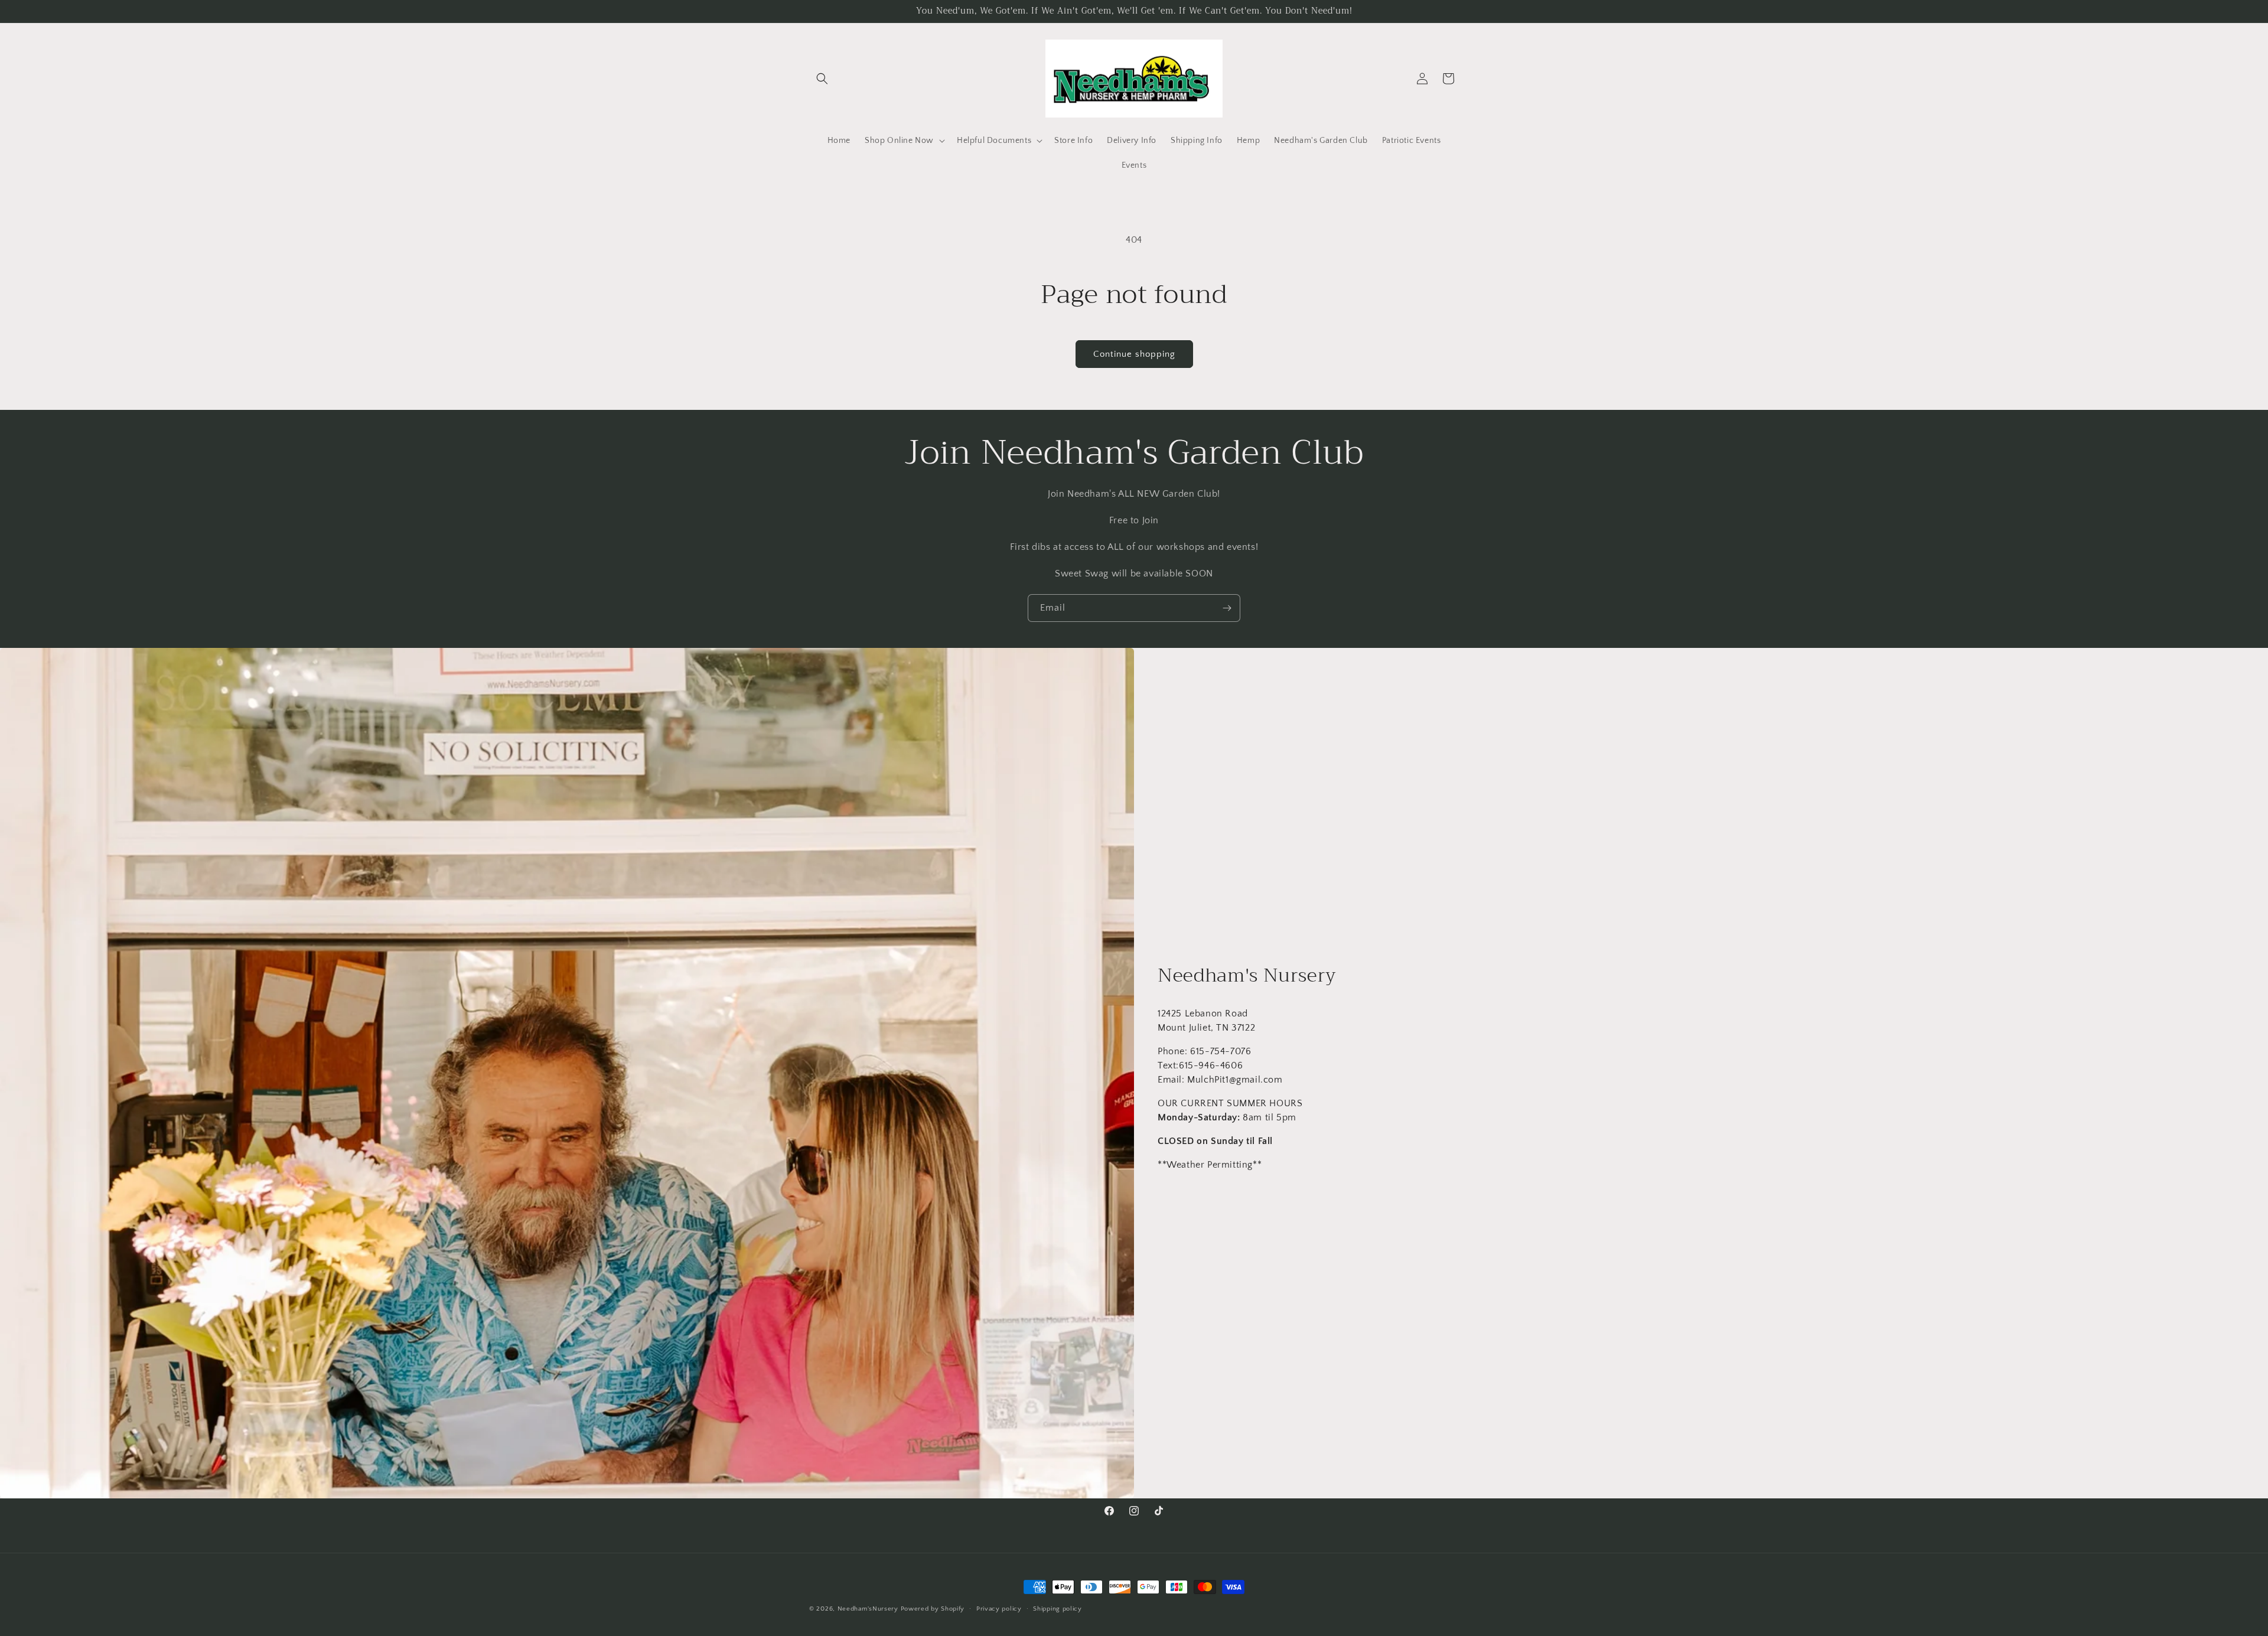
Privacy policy (999, 1608)
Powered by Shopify (933, 1609)
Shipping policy (1058, 1608)
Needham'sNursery (868, 1609)
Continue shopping (1134, 354)
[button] (822, 79)
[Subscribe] (1227, 608)
